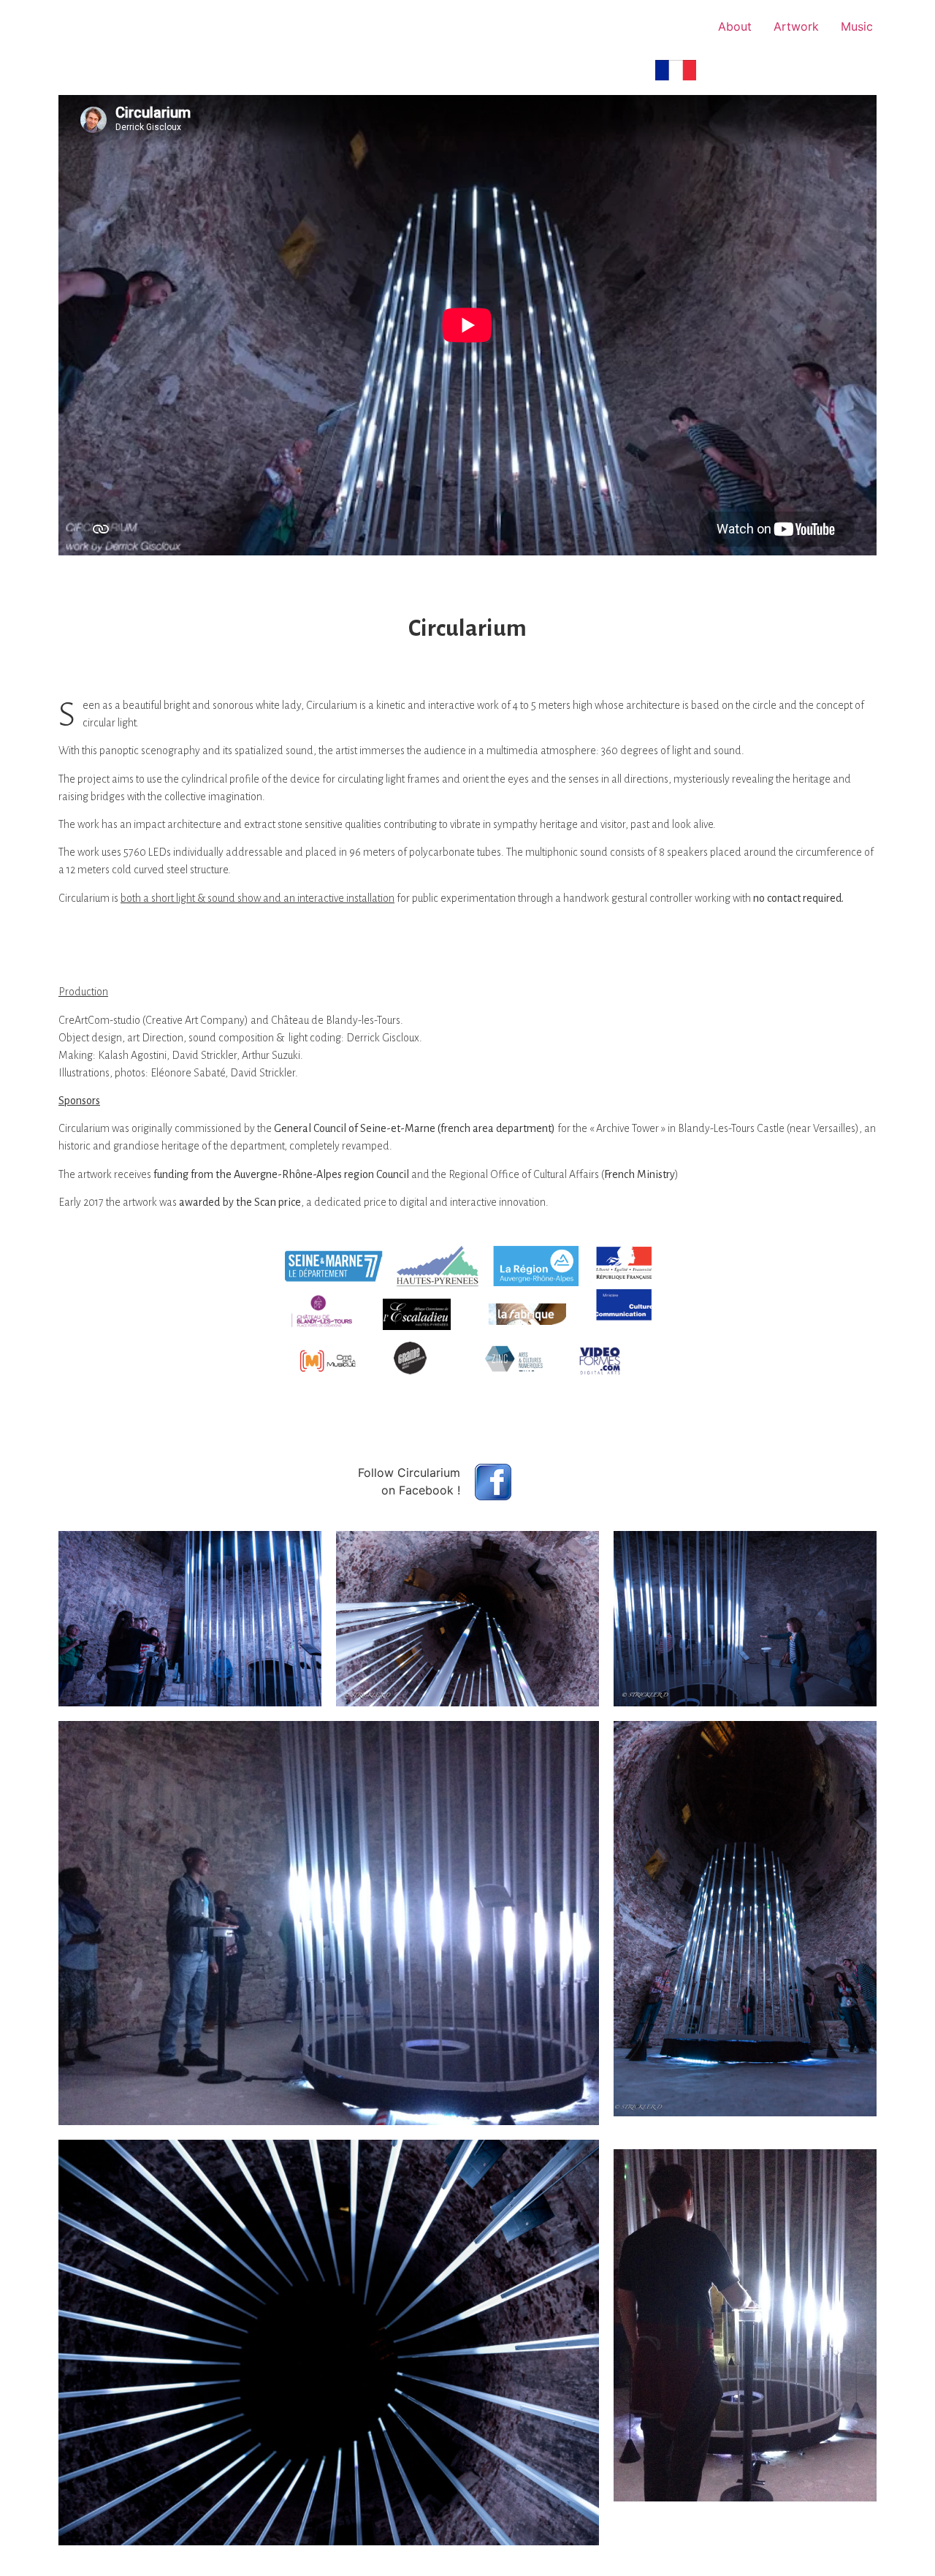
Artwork (796, 26)
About (735, 26)
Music (857, 26)
